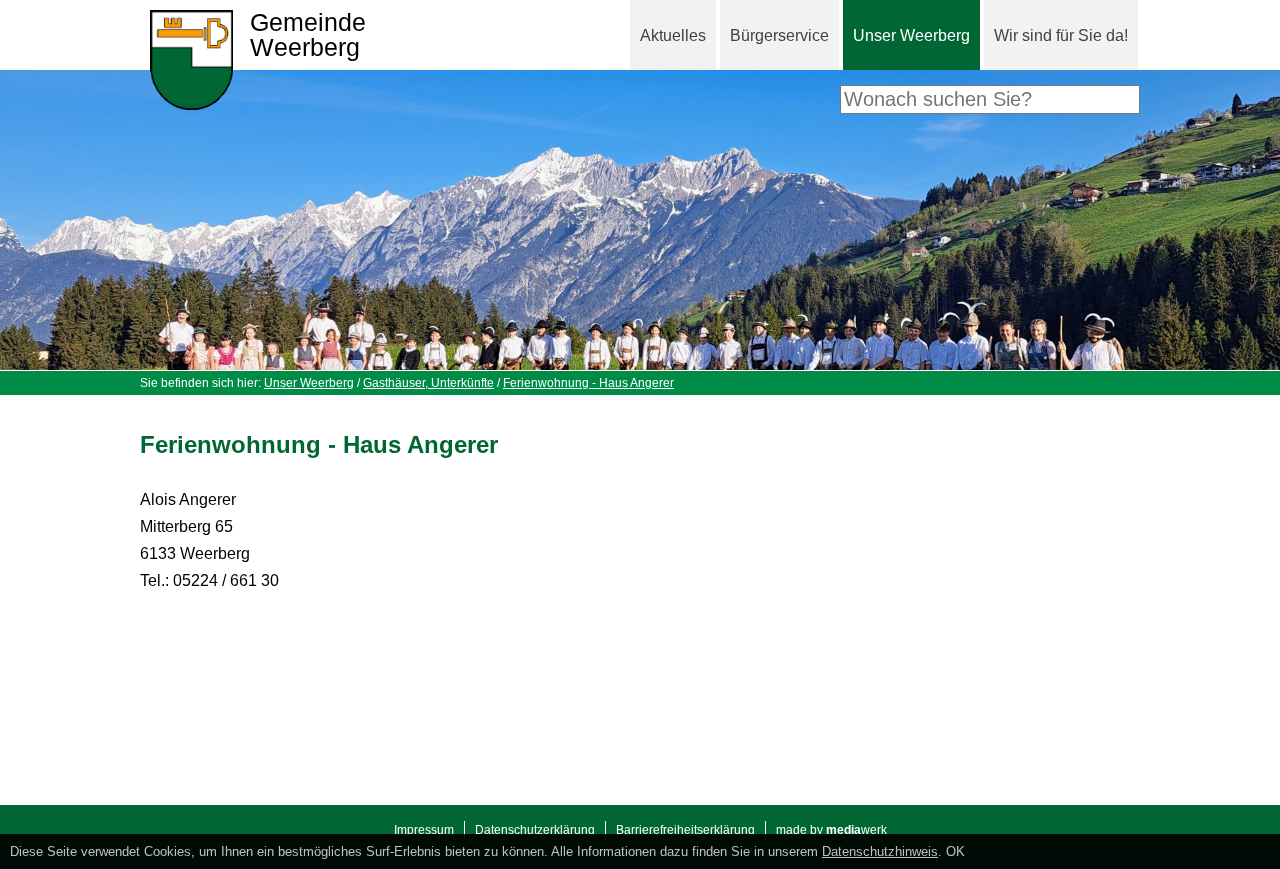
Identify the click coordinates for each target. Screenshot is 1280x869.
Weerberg (308, 35)
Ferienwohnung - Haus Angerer (588, 383)
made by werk (831, 830)
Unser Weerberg (911, 35)
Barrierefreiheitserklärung (685, 830)
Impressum (424, 830)
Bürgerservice (779, 35)
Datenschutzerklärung (535, 830)
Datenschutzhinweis (880, 851)
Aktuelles (673, 35)
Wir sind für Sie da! (1061, 35)
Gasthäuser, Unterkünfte (428, 383)
